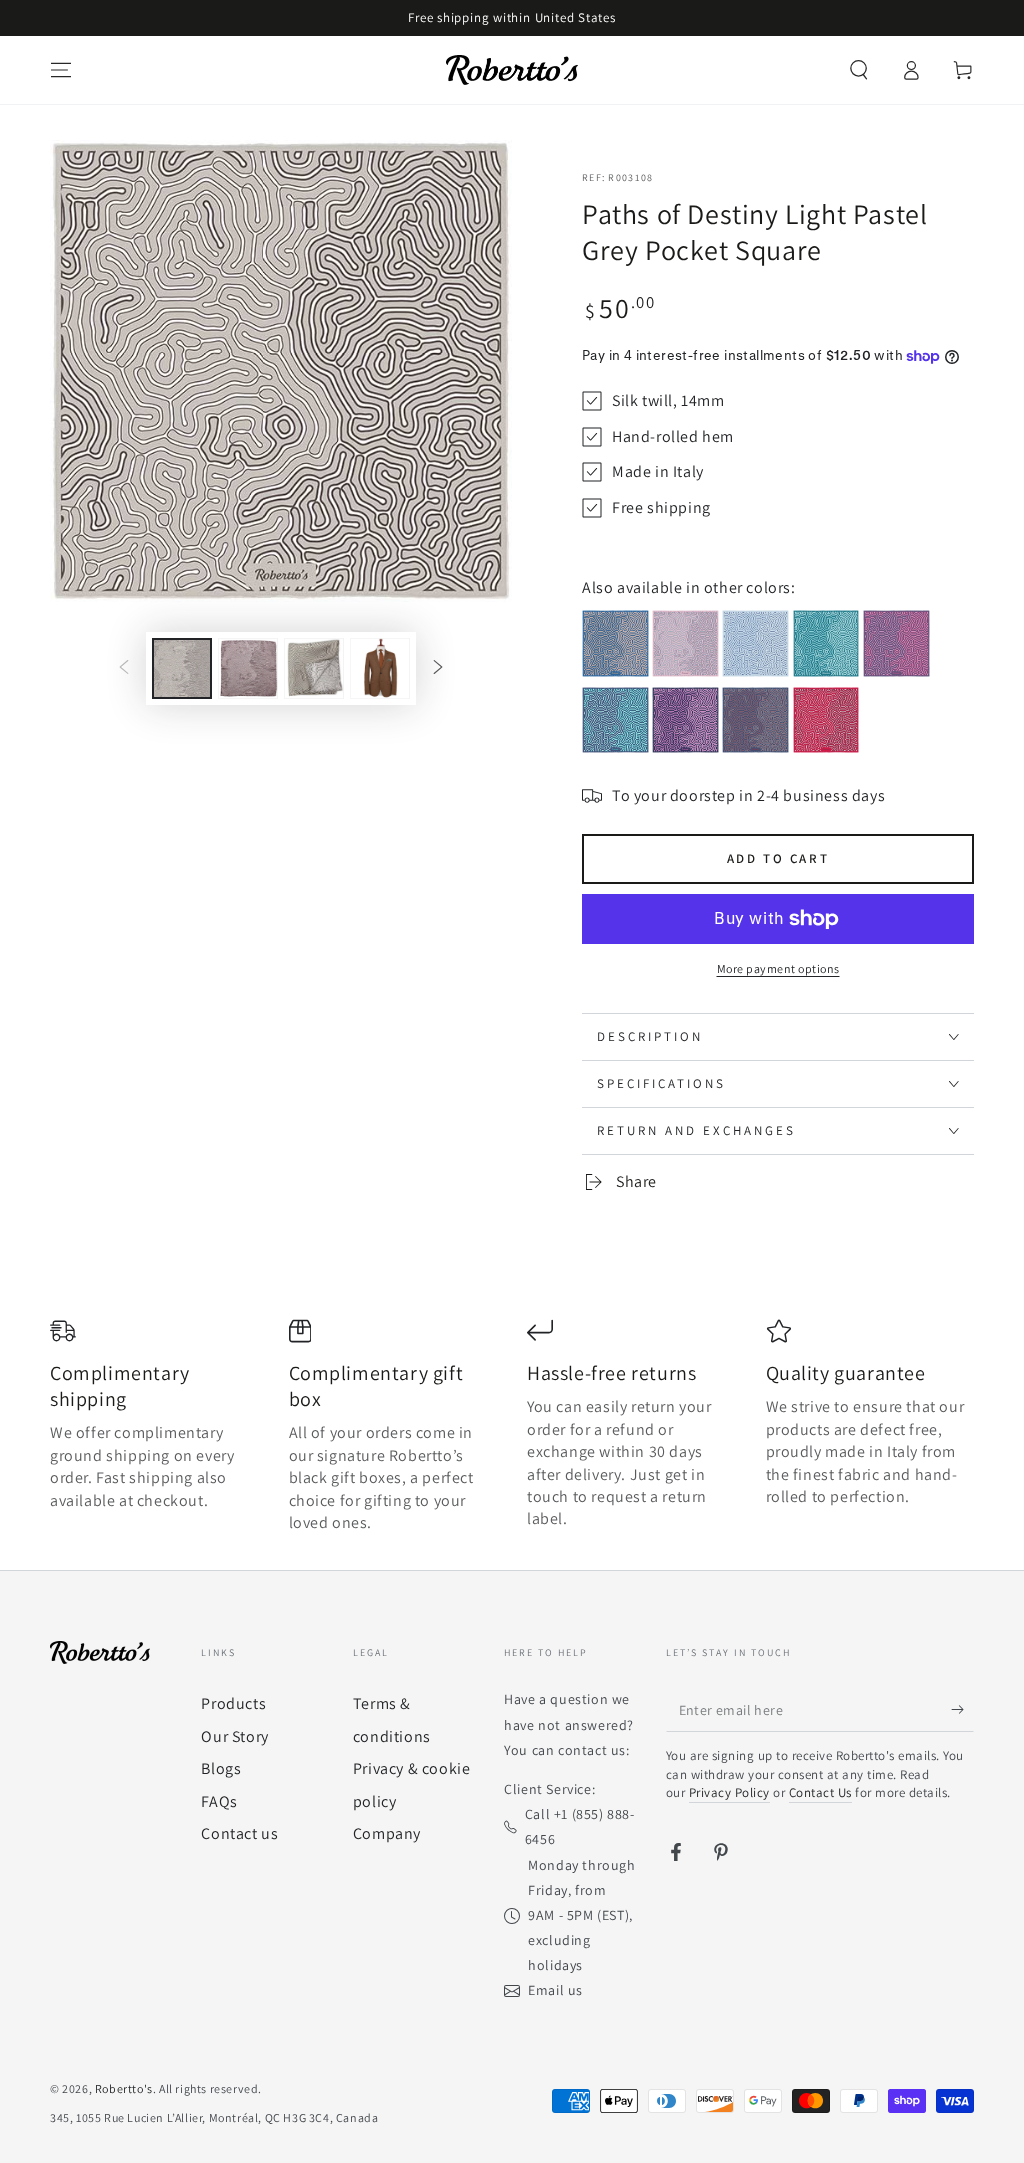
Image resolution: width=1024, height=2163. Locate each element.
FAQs (219, 1801)
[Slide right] (438, 669)
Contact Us (820, 1792)
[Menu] (61, 70)
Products (233, 1703)
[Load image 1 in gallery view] (182, 668)
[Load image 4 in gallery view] (380, 668)
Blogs (221, 1768)
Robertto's (124, 2088)
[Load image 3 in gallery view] (314, 668)
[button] (859, 70)
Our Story (234, 1736)
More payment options (778, 968)
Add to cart (778, 858)
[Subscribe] (962, 1709)
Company (387, 1833)
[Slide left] (124, 669)
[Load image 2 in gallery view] (248, 668)
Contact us (239, 1833)
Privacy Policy (729, 1792)
